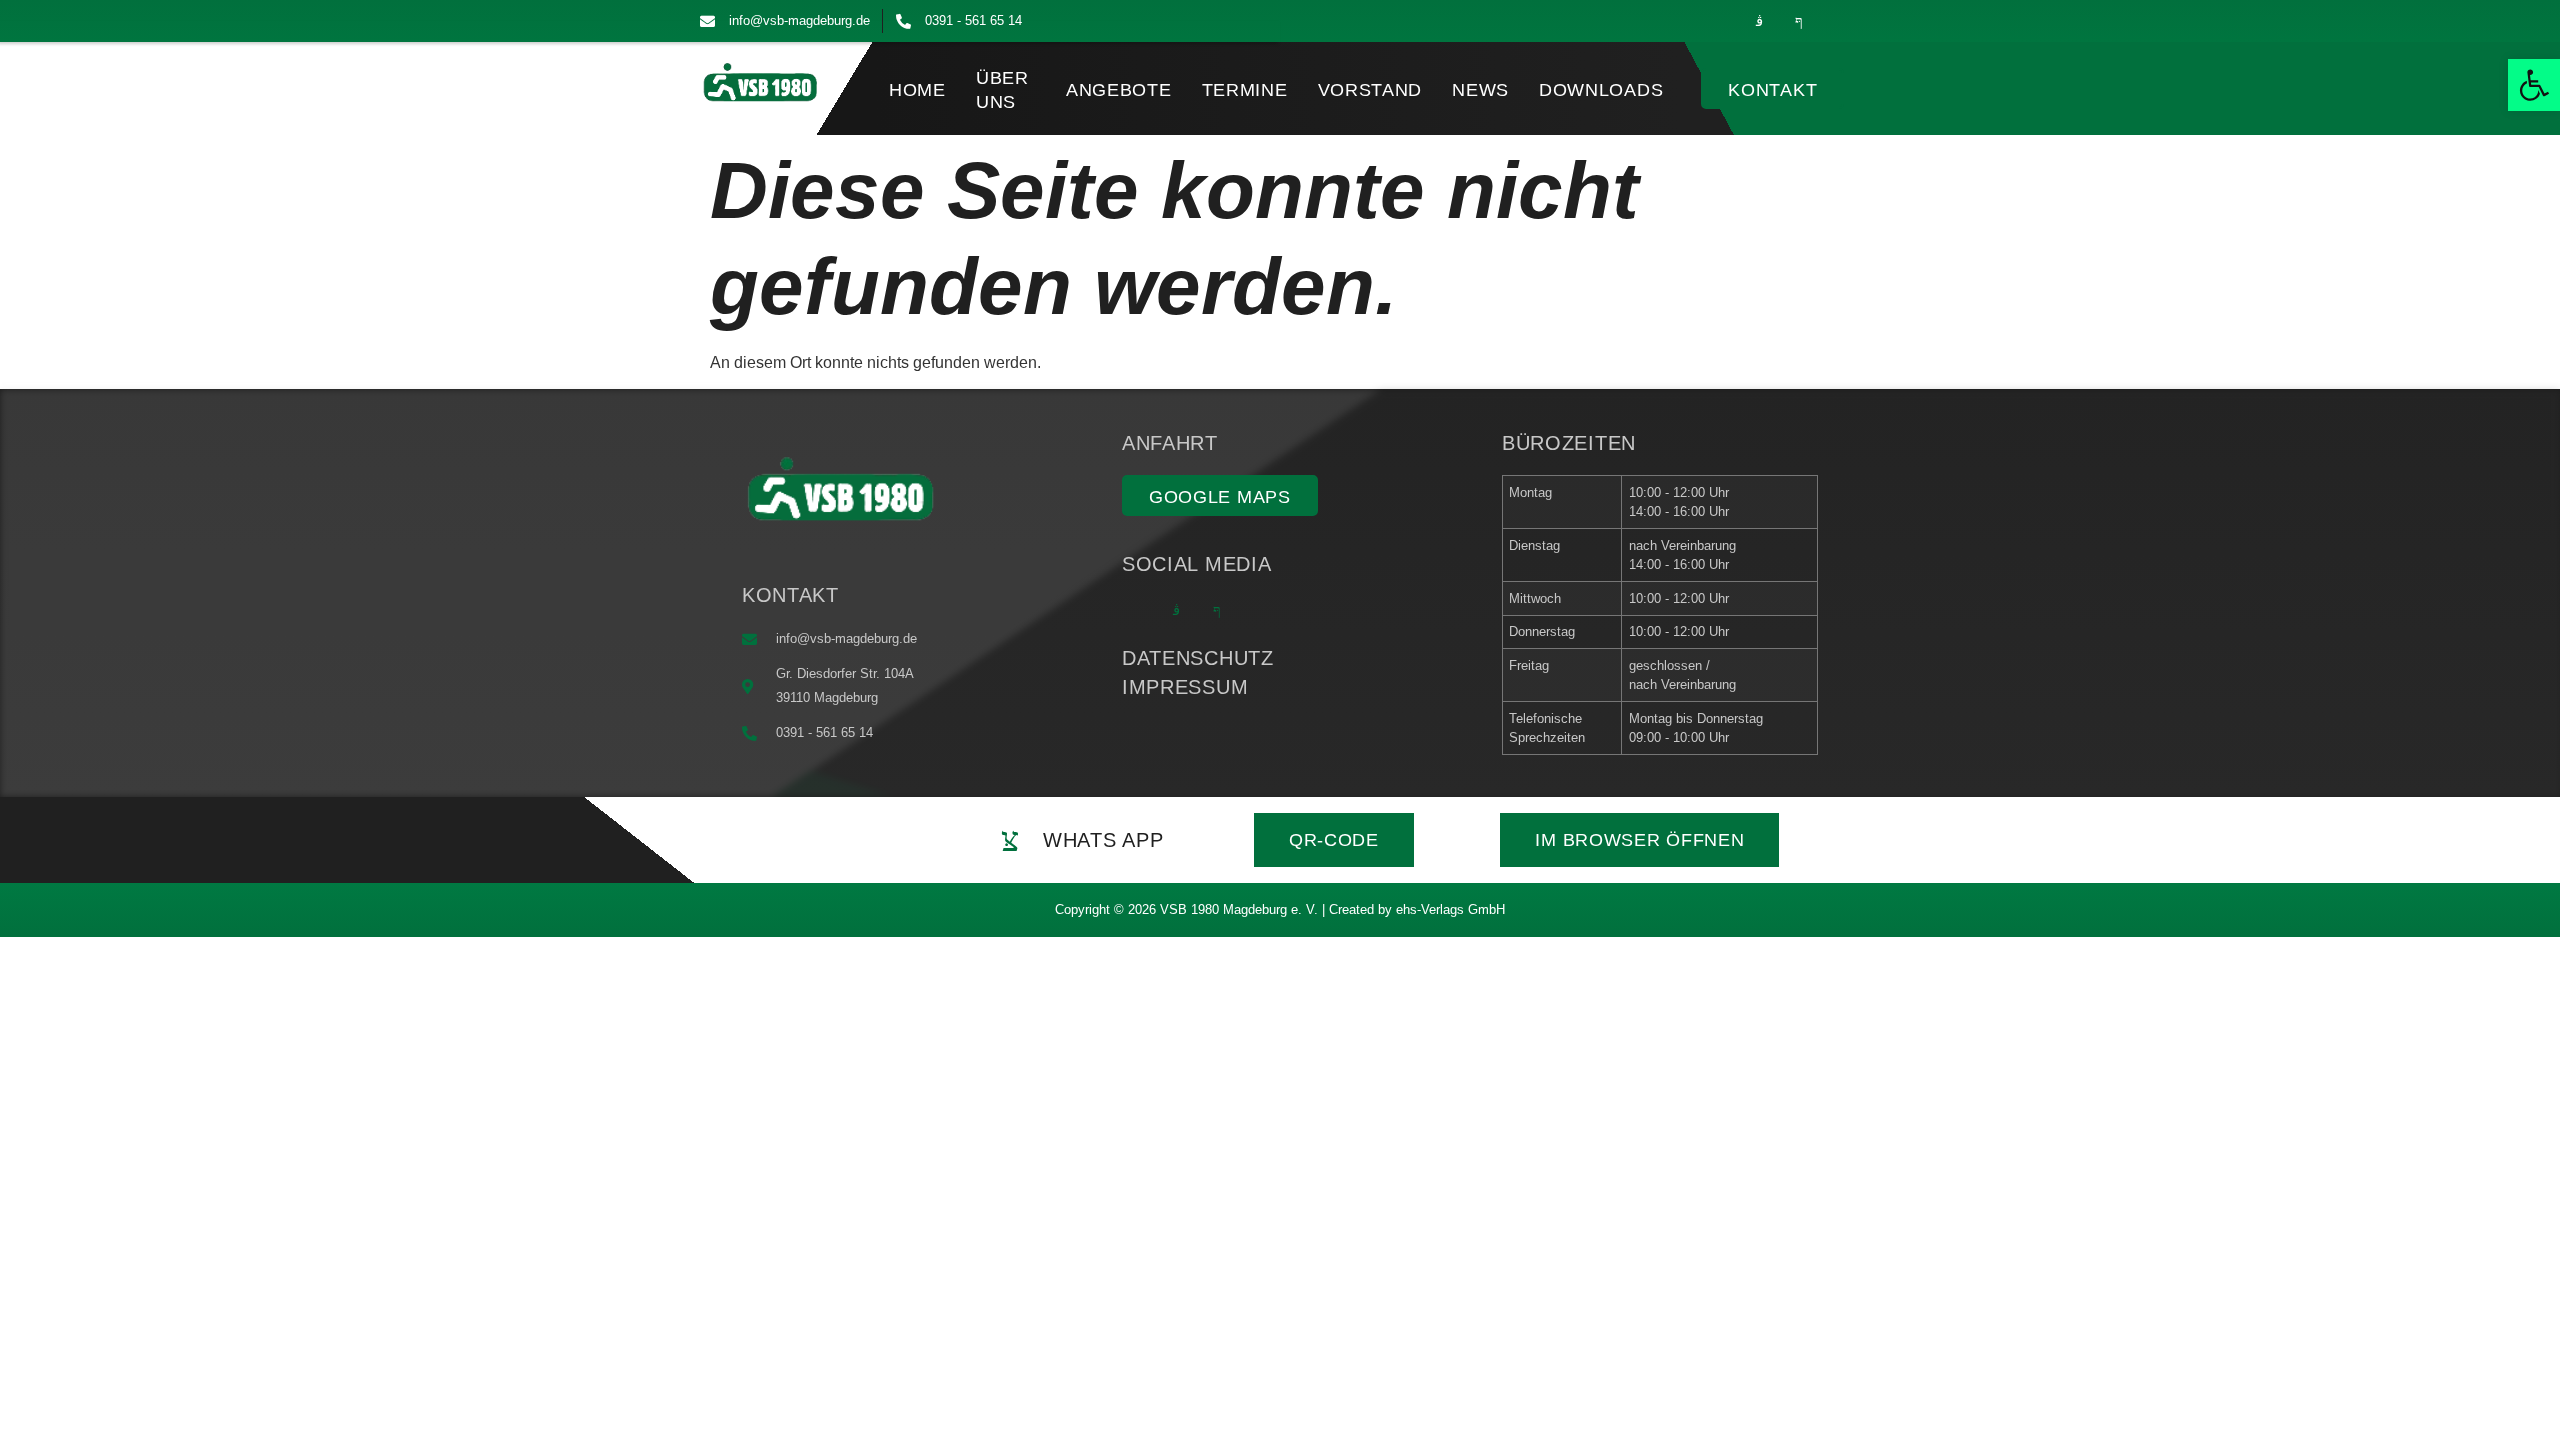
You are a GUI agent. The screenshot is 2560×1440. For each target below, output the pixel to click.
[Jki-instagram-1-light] (1759, 21)
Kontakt (1772, 90)
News (1480, 90)
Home (917, 90)
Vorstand (1370, 90)
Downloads (1601, 90)
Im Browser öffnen (1639, 840)
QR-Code (1334, 840)
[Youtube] (1839, 21)
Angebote (1119, 90)
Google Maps (1220, 497)
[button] (2534, 85)
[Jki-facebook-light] (1799, 21)
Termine (1245, 90)
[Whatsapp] (1719, 21)
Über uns (1002, 89)
